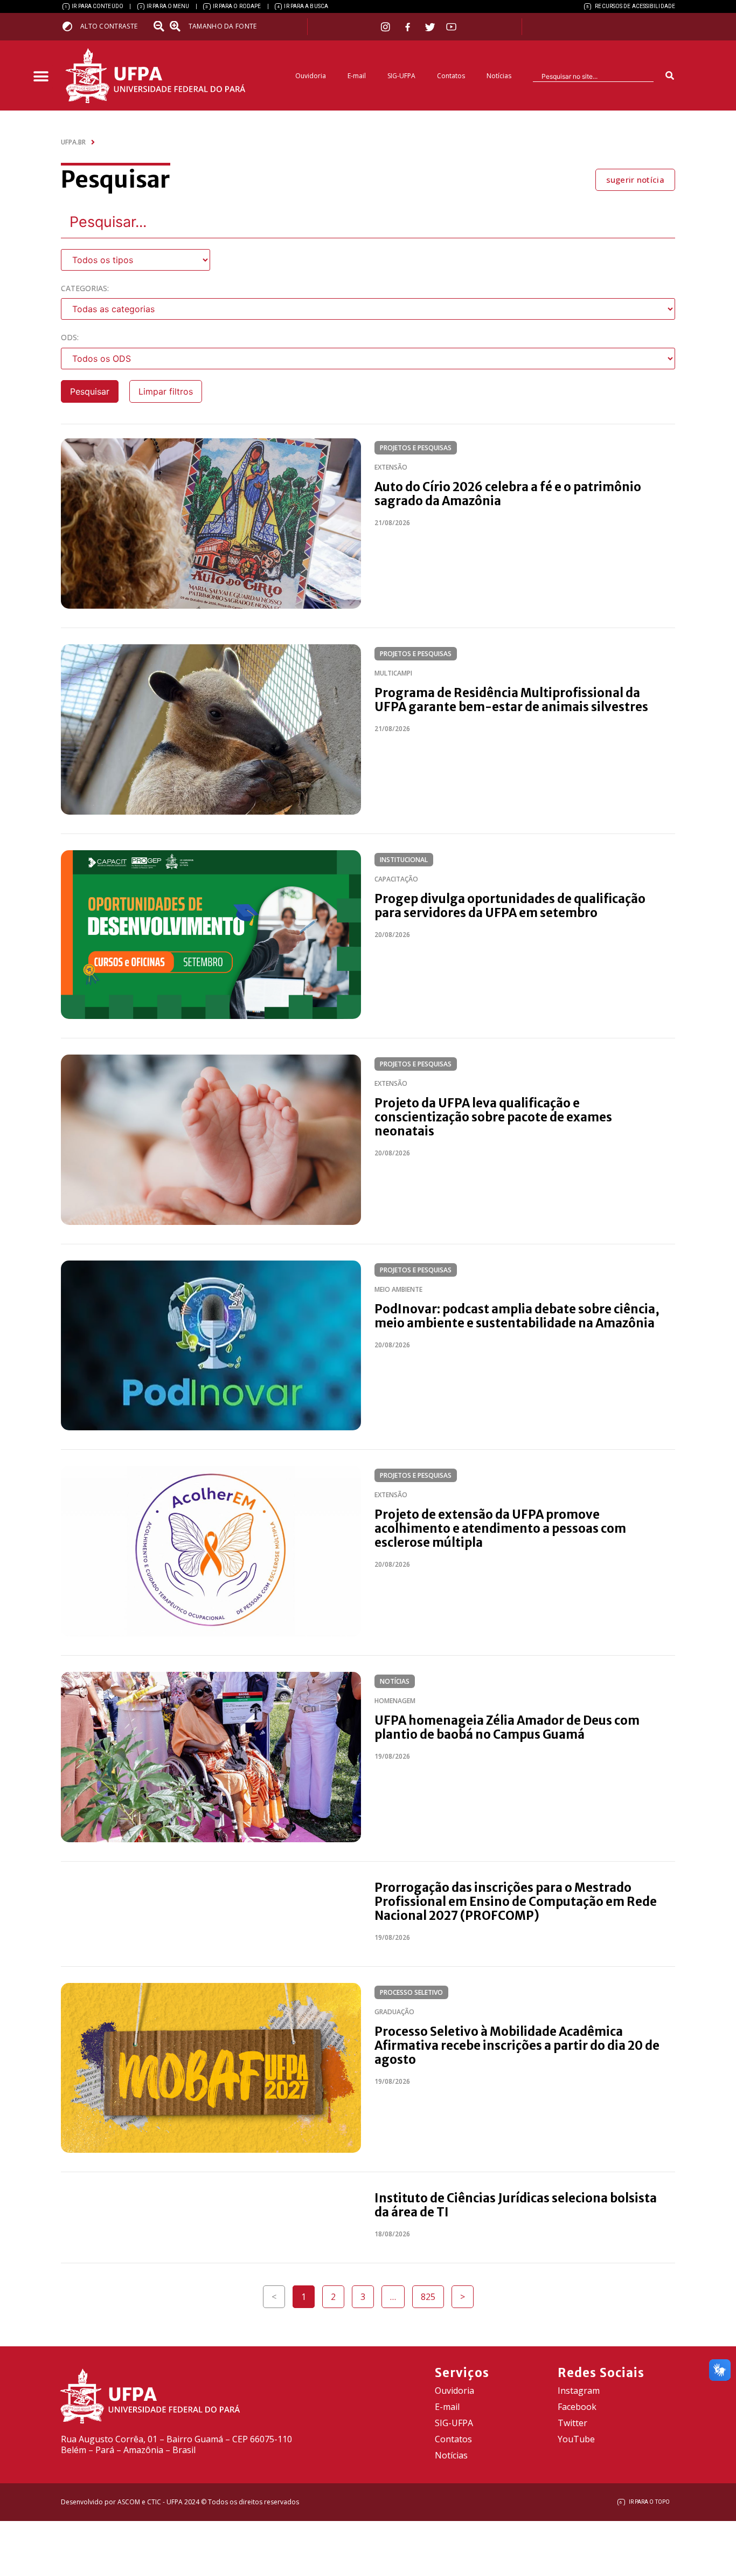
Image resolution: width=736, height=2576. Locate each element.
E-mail (357, 76)
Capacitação (396, 879)
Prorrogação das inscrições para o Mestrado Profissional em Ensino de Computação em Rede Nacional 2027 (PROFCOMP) (516, 1902)
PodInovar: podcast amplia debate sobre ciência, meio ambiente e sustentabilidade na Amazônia (517, 1316)
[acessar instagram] (387, 27)
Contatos (451, 76)
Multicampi (393, 673)
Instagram (579, 2391)
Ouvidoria (311, 76)
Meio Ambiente (398, 1289)
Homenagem (395, 1701)
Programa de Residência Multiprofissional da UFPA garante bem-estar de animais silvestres (511, 700)
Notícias (499, 76)
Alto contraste (109, 26)
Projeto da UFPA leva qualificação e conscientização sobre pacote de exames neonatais (493, 1117)
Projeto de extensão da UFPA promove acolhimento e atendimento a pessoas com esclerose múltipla (500, 1528)
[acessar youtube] (452, 27)
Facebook (577, 2407)
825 (432, 2294)
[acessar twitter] (430, 27)
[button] (41, 77)
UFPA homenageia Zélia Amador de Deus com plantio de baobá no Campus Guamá (507, 1727)
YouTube (576, 2439)
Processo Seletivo (411, 1992)
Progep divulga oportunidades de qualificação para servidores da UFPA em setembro (510, 906)
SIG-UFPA (401, 76)
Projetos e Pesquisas (416, 448)
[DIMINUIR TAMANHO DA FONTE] (160, 26)
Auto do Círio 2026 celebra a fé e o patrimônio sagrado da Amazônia (508, 494)
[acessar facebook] (409, 27)
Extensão (391, 467)
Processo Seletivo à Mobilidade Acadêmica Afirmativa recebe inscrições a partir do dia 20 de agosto (517, 2045)
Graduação (394, 2012)
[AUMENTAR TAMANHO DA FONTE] (178, 26)
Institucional (404, 860)
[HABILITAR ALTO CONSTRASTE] (71, 26)
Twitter (572, 2423)
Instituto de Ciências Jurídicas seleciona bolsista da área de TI (516, 2205)
